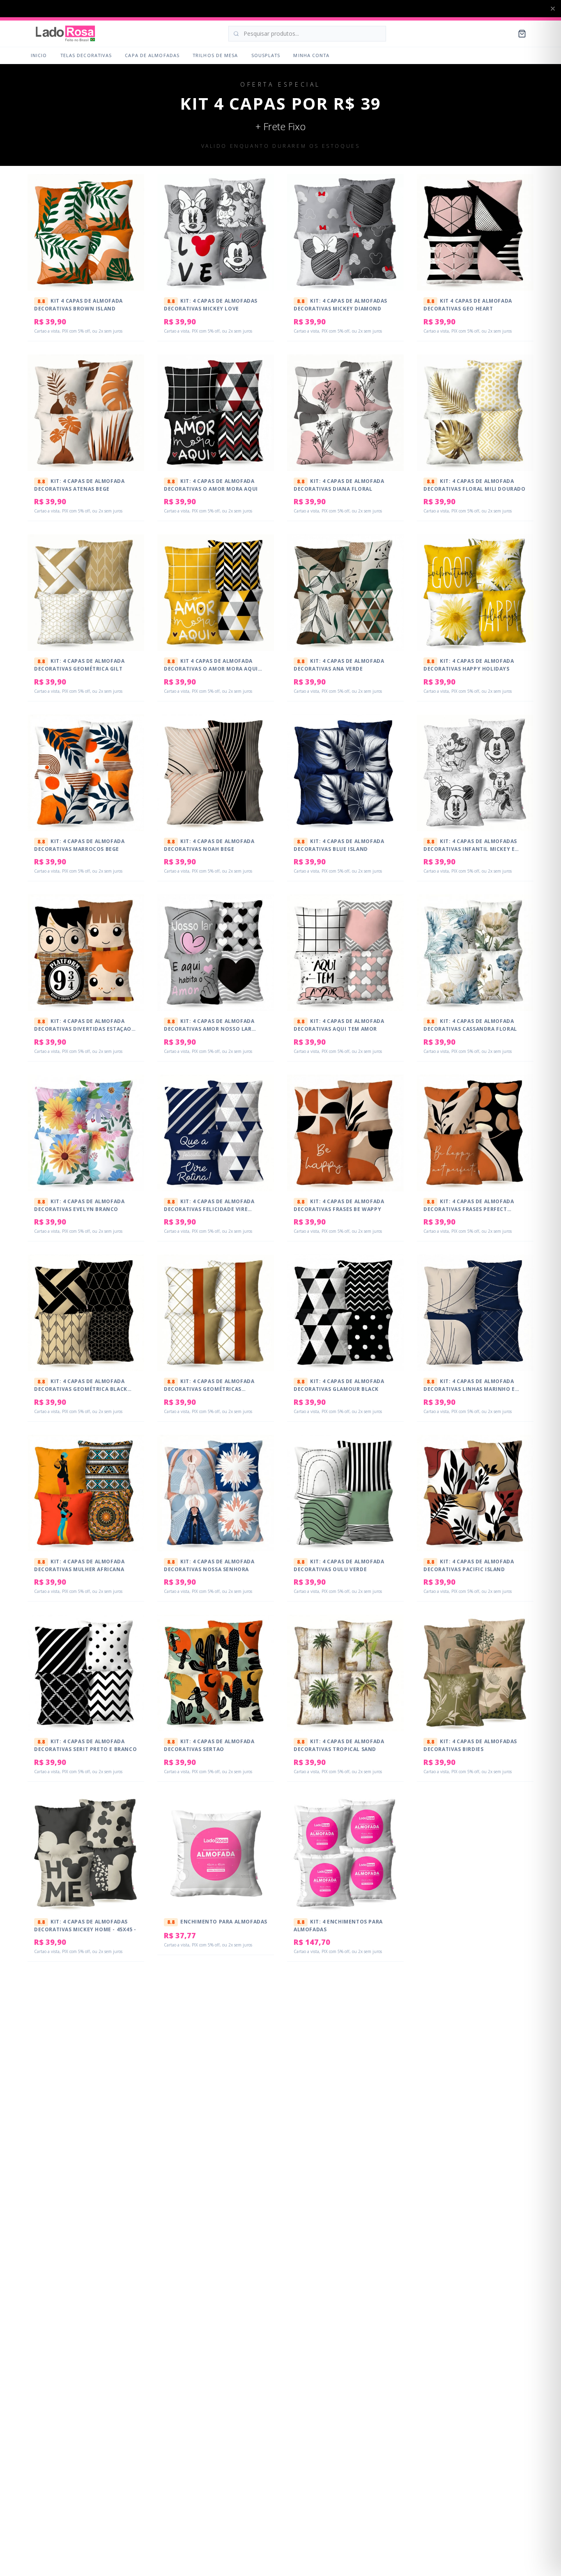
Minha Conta (311, 55)
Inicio (39, 55)
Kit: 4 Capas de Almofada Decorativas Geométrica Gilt (79, 665)
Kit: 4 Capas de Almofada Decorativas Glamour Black (339, 1385)
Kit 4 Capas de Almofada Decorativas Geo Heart (468, 305)
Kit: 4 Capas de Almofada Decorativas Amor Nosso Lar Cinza (209, 1028)
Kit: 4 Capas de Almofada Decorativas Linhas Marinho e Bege (469, 1388)
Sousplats (266, 55)
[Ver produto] (133, 205)
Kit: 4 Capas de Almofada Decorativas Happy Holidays (469, 665)
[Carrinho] (522, 34)
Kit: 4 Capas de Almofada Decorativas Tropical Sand (339, 1745)
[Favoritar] (133, 189)
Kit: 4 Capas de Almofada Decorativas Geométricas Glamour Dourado (209, 1388)
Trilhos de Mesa (215, 55)
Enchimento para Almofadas (217, 1922)
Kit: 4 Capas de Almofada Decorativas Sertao (209, 1745)
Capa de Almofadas (152, 55)
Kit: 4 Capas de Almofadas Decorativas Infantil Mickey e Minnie (470, 848)
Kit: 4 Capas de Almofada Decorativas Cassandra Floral (470, 1025)
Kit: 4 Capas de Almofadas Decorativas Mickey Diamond (340, 305)
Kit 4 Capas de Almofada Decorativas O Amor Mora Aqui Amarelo (211, 668)
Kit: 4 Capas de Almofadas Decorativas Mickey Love (211, 305)
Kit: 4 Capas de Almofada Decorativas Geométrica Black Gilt (81, 1388)
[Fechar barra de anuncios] (553, 9)
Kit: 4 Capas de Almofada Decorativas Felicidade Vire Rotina (209, 1209)
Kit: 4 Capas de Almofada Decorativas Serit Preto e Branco (85, 1745)
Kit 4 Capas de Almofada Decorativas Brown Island (78, 305)
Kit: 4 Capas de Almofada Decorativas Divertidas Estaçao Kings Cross (83, 1028)
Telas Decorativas (86, 55)
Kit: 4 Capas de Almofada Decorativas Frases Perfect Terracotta (469, 1209)
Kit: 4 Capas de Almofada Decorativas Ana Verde (339, 665)
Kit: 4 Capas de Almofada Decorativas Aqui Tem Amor (339, 1025)
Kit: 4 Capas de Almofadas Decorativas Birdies (470, 1745)
